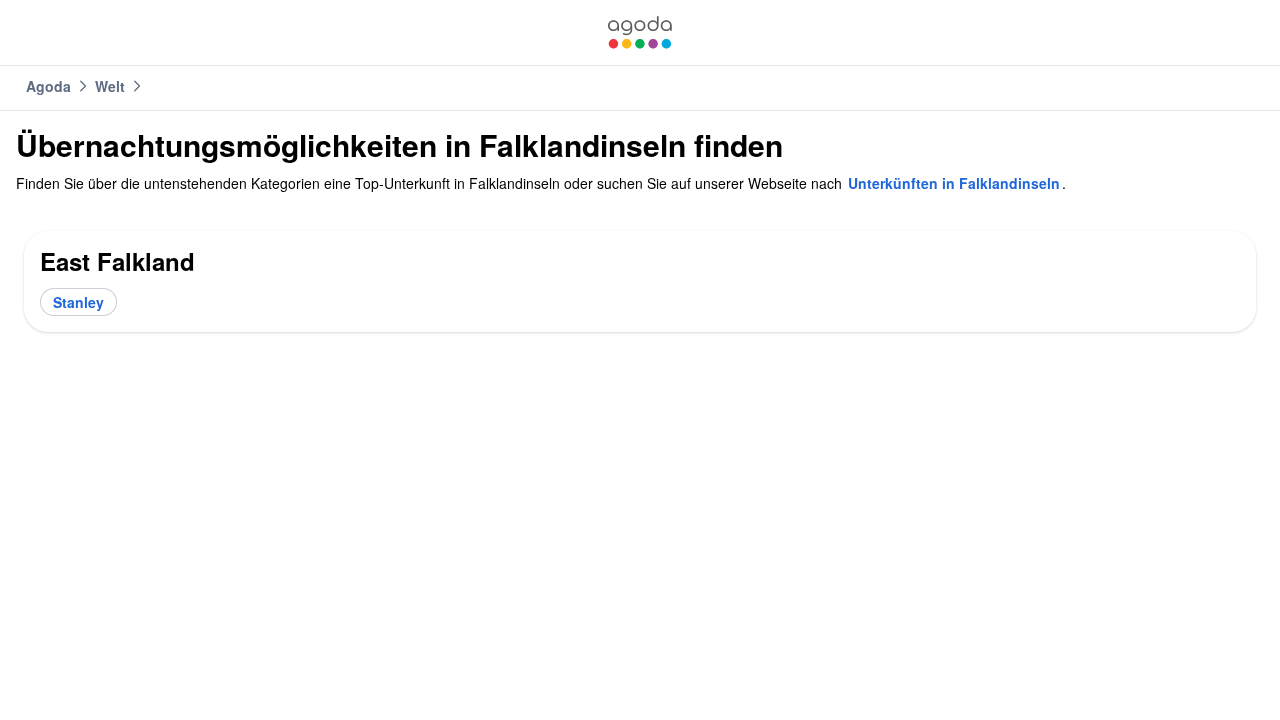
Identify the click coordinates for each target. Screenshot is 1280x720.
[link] (640, 32)
